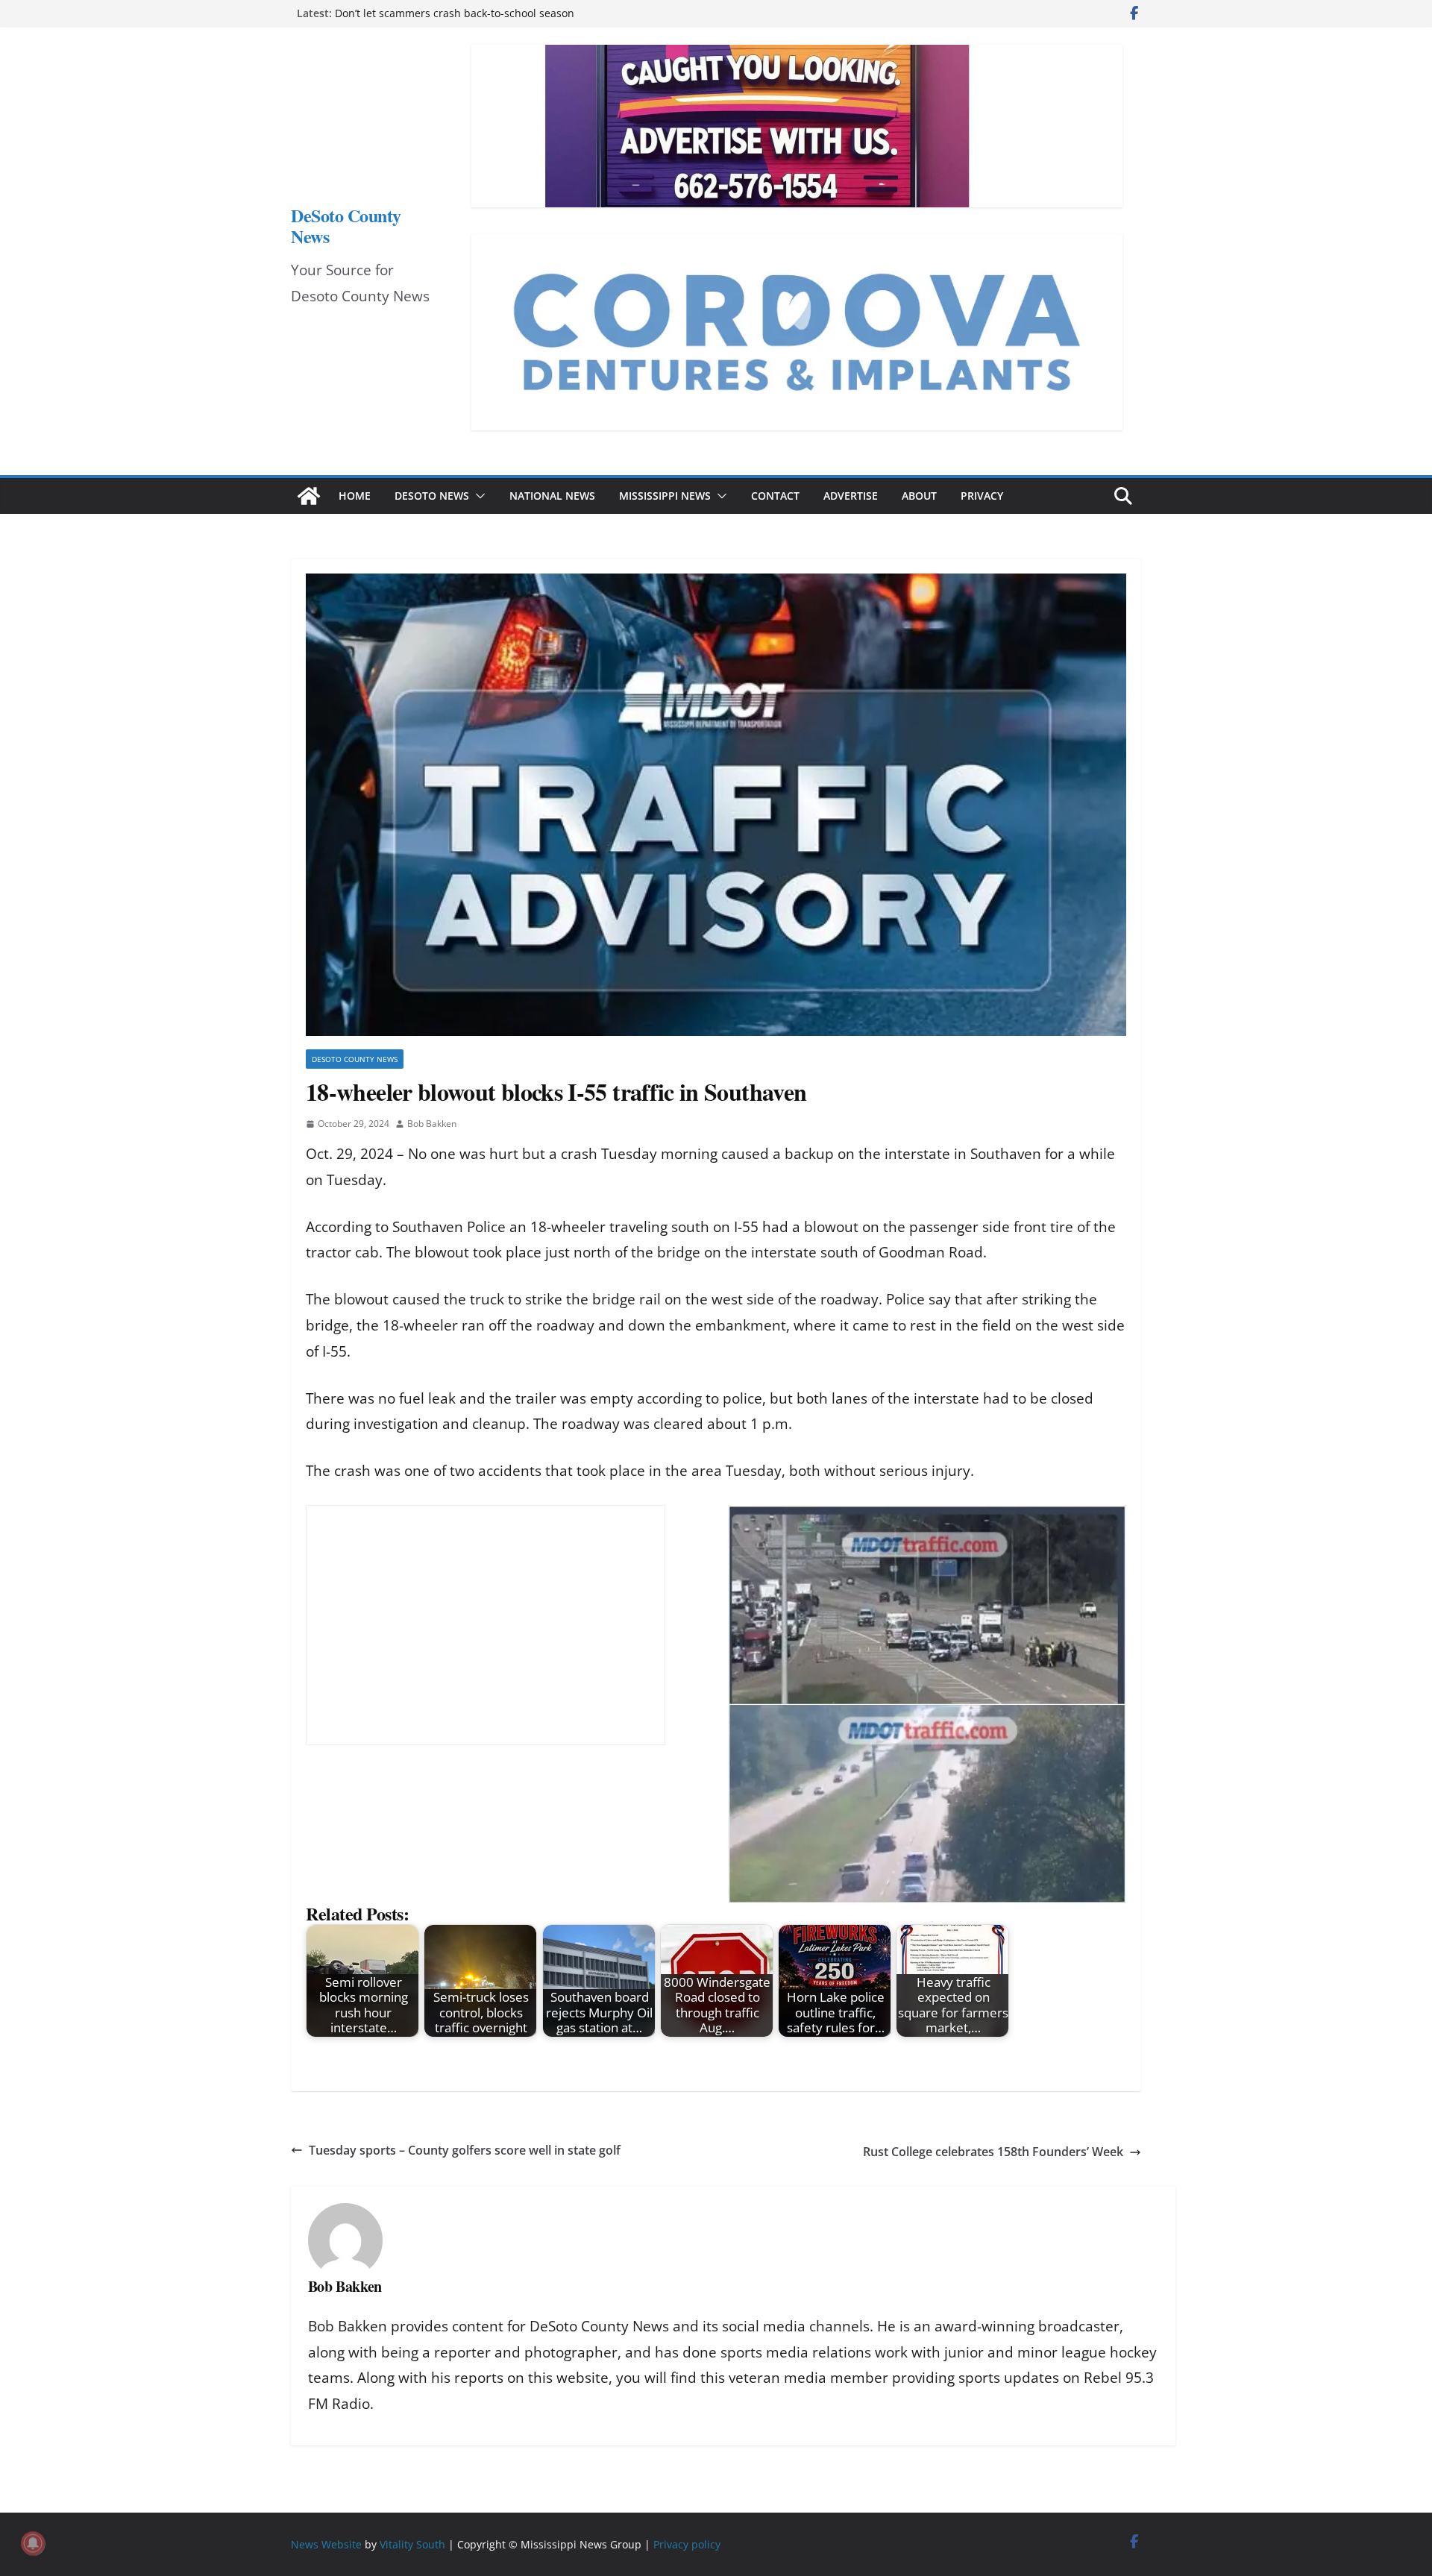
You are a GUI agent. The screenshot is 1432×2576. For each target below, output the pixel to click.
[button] (477, 496)
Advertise (851, 496)
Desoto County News (355, 1059)
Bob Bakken (432, 1124)
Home (355, 496)
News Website (326, 2544)
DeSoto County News (346, 226)
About (919, 496)
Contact (775, 496)
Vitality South (412, 2544)
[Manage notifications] (33, 2543)
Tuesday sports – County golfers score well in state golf (465, 2150)
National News (552, 496)
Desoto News (432, 496)
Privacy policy (687, 2544)
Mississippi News (665, 496)
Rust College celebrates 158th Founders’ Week (993, 2152)
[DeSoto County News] (309, 496)
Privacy (982, 496)
